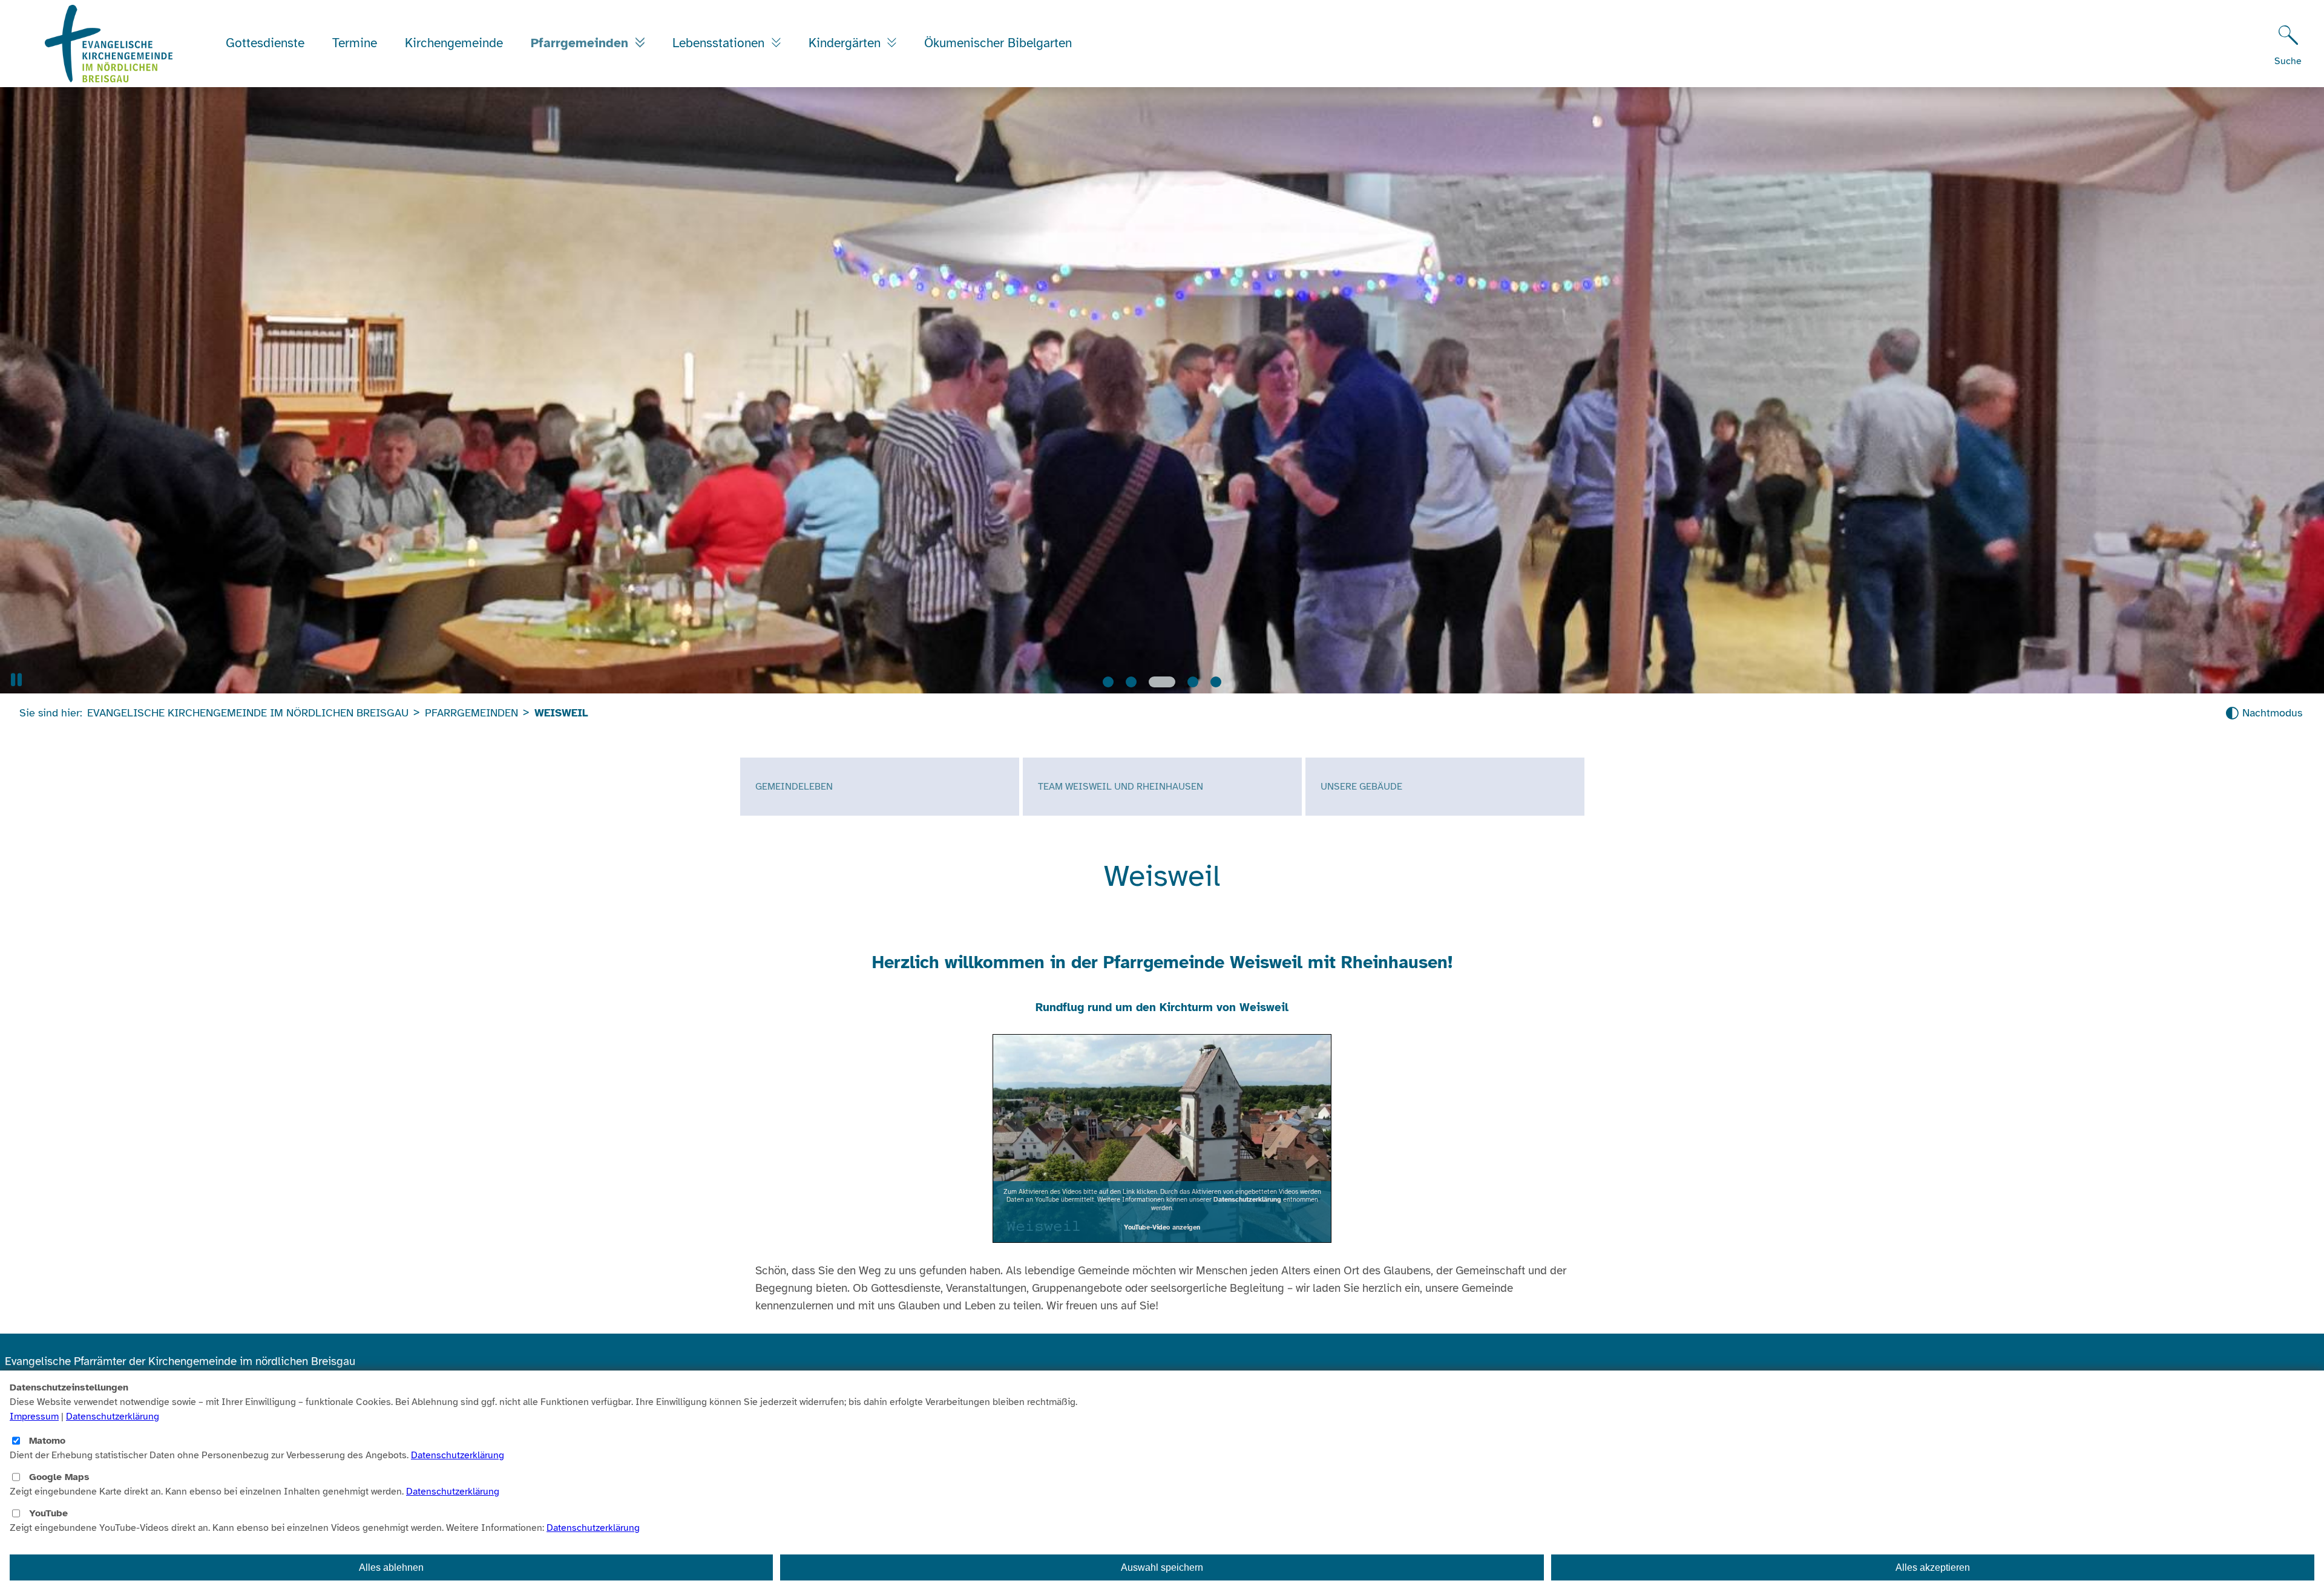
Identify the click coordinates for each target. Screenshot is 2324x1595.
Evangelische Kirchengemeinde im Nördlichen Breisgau (248, 712)
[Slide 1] (1108, 681)
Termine (355, 43)
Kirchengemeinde (454, 43)
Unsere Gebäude (1361, 786)
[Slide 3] (1154, 681)
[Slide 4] (1179, 681)
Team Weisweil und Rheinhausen (1121, 786)
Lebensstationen (720, 43)
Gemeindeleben (794, 786)
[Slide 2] (1131, 681)
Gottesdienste (265, 43)
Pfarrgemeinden (582, 43)
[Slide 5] (1210, 681)
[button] (16, 679)
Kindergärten (846, 43)
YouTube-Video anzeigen (1162, 1227)
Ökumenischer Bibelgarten (998, 43)
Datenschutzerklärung (1247, 1199)
